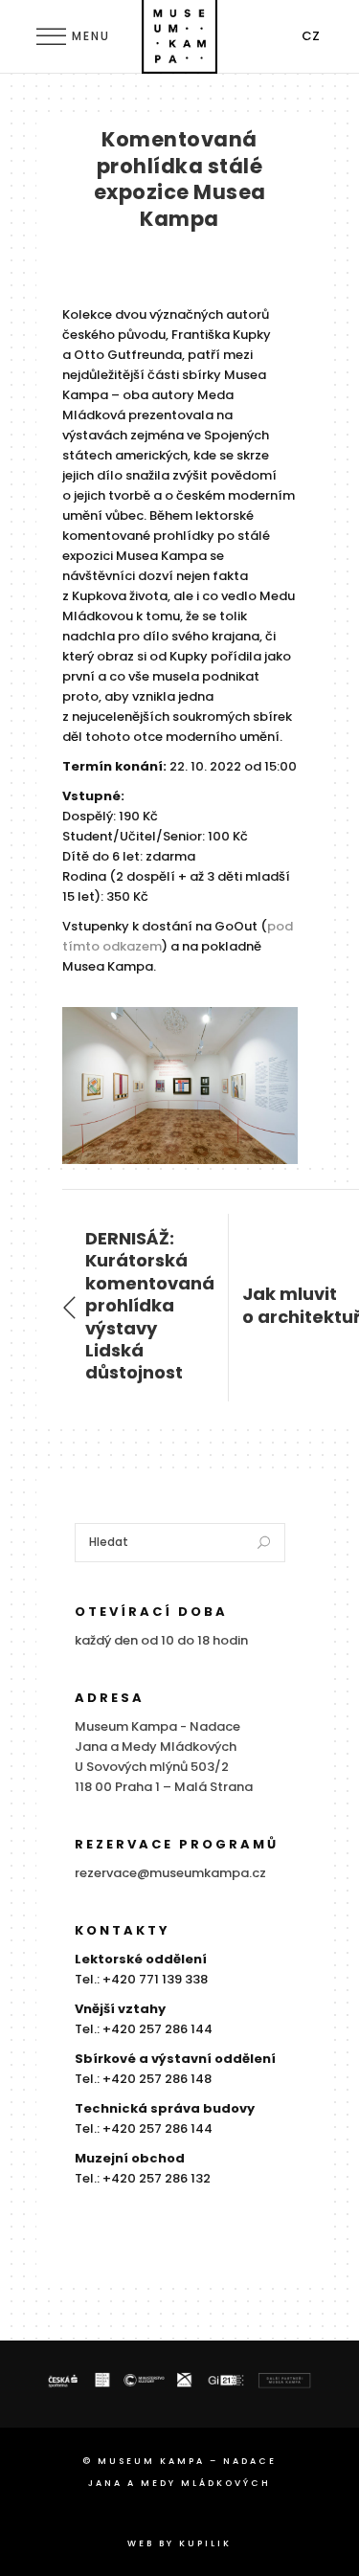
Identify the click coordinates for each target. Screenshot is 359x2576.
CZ (311, 36)
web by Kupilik (179, 2543)
